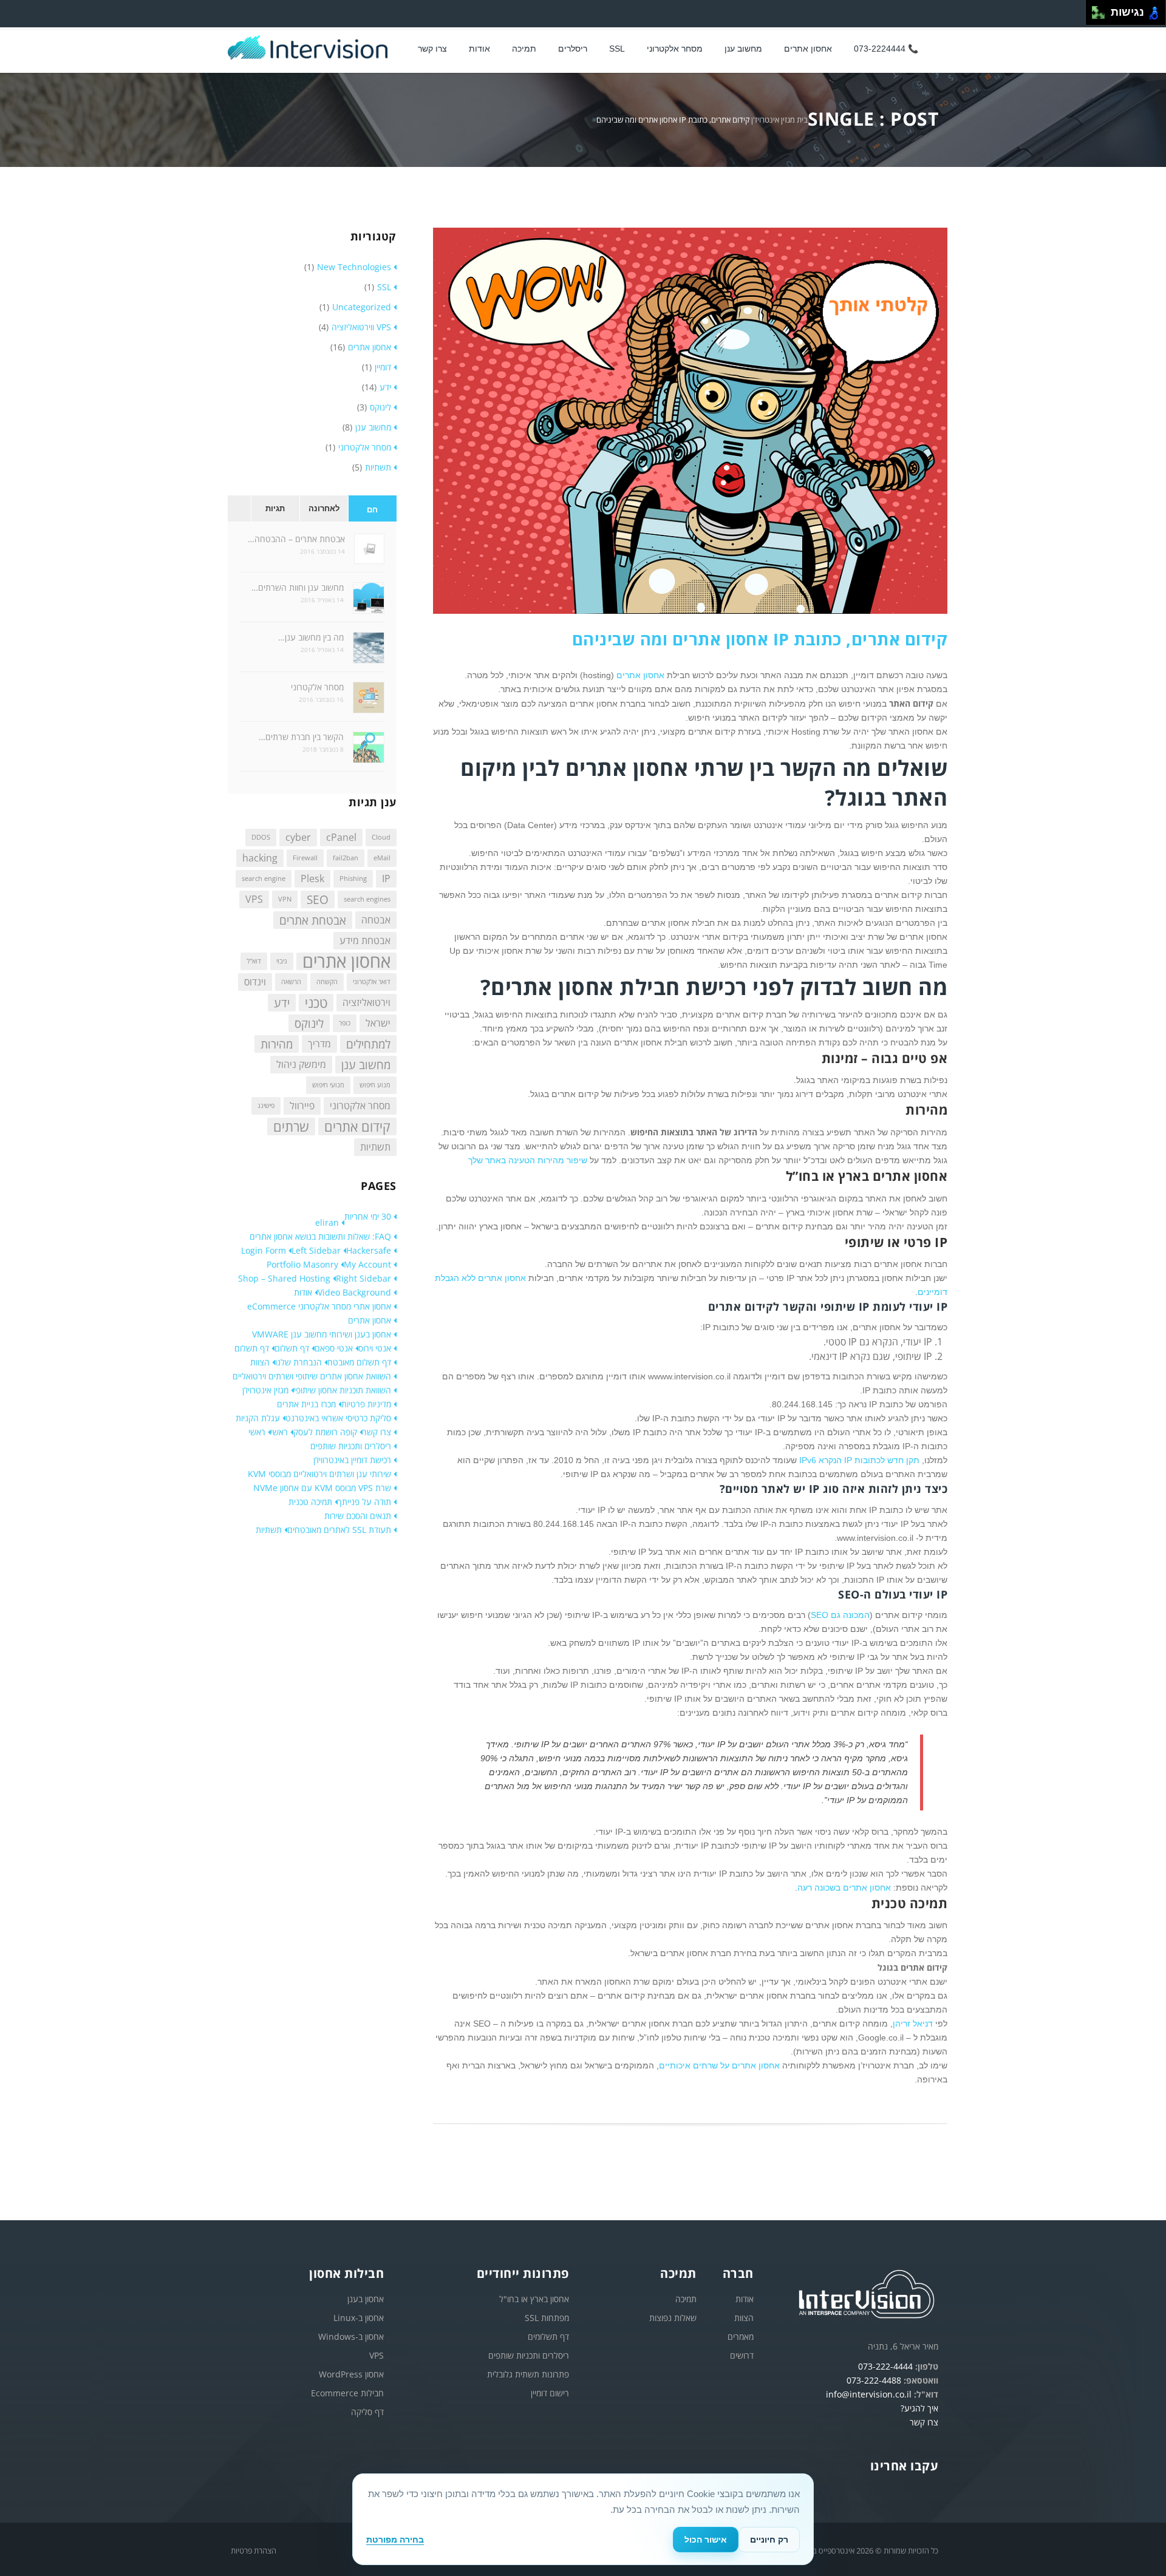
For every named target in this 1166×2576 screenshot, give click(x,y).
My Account (367, 1264)
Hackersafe (369, 1250)
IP (386, 878)
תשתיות (378, 467)
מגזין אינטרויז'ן (773, 120)
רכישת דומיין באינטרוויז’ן (352, 1460)
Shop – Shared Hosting (284, 1278)
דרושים (742, 2355)
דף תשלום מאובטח (359, 1362)
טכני (316, 1003)
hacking (260, 858)
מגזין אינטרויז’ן (265, 1390)
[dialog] (583, 2519)
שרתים (291, 1127)
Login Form (264, 1250)
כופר (345, 1023)
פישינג (266, 1106)
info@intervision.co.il (869, 2394)
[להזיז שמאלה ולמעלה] (1095, 9)
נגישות (1124, 12)
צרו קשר (432, 49)
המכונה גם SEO (840, 1615)
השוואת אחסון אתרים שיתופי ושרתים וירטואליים (312, 1376)
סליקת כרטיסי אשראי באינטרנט (338, 1418)
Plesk (312, 878)
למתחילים (368, 1044)
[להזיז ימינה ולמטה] (1102, 16)
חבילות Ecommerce (347, 2393)
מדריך (319, 1044)
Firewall (305, 858)
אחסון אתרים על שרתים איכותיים (719, 2065)
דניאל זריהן (913, 2024)
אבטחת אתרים (313, 920)
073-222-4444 (885, 2366)
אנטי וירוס (375, 1348)
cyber (298, 837)
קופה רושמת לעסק (325, 1432)
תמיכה (524, 49)
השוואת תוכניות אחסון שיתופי (343, 1390)
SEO (318, 899)
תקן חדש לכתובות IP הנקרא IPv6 (859, 1460)
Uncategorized (362, 307)
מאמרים (741, 2336)
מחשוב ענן (743, 49)
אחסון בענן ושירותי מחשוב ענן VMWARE (322, 1334)
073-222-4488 (874, 2380)
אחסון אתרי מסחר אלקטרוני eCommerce (319, 1306)
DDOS (261, 837)
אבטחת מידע (365, 940)
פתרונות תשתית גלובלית (528, 2374)
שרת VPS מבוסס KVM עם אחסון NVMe (322, 1488)
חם (372, 510)
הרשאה (291, 982)
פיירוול (302, 1106)
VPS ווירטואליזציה (361, 327)
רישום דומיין (550, 2393)
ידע (385, 387)
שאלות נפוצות (673, 2318)
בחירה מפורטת (395, 2540)
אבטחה (376, 920)
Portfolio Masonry (302, 1264)
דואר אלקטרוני (372, 982)
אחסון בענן (366, 2299)
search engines (367, 899)
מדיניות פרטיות (366, 1404)
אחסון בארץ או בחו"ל (534, 2299)
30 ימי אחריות (368, 1216)
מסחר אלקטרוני (675, 49)
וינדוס (255, 982)
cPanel (341, 837)
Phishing (353, 878)
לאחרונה (324, 508)
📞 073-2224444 (886, 49)
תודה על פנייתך (364, 1502)
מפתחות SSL (547, 2318)
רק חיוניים (769, 2540)
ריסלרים (573, 49)
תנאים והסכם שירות (358, 1516)
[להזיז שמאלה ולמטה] (1095, 16)
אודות (303, 1292)
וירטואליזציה (367, 1002)
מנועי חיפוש (328, 1085)
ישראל (378, 1023)
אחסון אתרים (808, 49)
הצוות (260, 1362)
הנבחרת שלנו (298, 1362)
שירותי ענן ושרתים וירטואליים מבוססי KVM (319, 1474)
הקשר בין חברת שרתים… (301, 737)
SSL (617, 49)
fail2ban (346, 858)
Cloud (381, 837)
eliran (327, 1222)
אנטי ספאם (334, 1348)
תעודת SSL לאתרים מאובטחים (339, 1530)
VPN (285, 899)
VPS (254, 899)
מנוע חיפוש (375, 1085)
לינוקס (380, 407)
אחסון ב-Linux (359, 2318)
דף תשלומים (548, 2336)
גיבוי (282, 961)
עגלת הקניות (258, 1418)
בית (802, 120)
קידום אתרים (357, 1127)
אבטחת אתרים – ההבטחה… (296, 539)
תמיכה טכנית (310, 1502)
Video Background (354, 1292)
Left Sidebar (316, 1250)
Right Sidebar (363, 1278)
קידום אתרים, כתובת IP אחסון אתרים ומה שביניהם (760, 639)
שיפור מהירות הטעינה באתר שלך (528, 1160)
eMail (382, 858)
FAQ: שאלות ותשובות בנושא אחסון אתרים (320, 1236)
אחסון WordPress (351, 2374)
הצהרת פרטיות (254, 2551)
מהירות (277, 1044)
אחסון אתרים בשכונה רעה (844, 1888)
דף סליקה (367, 2412)
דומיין (383, 367)
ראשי (279, 1432)
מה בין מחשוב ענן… (311, 637)
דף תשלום (292, 1348)
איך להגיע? (919, 2408)
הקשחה (327, 982)
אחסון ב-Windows (351, 2336)
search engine (264, 878)
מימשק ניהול (301, 1064)
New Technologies (354, 267)
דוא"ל (254, 961)
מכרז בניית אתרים (306, 1404)
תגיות (275, 508)
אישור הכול (706, 2540)
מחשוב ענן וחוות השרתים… (298, 587)
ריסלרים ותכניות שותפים (351, 1446)
